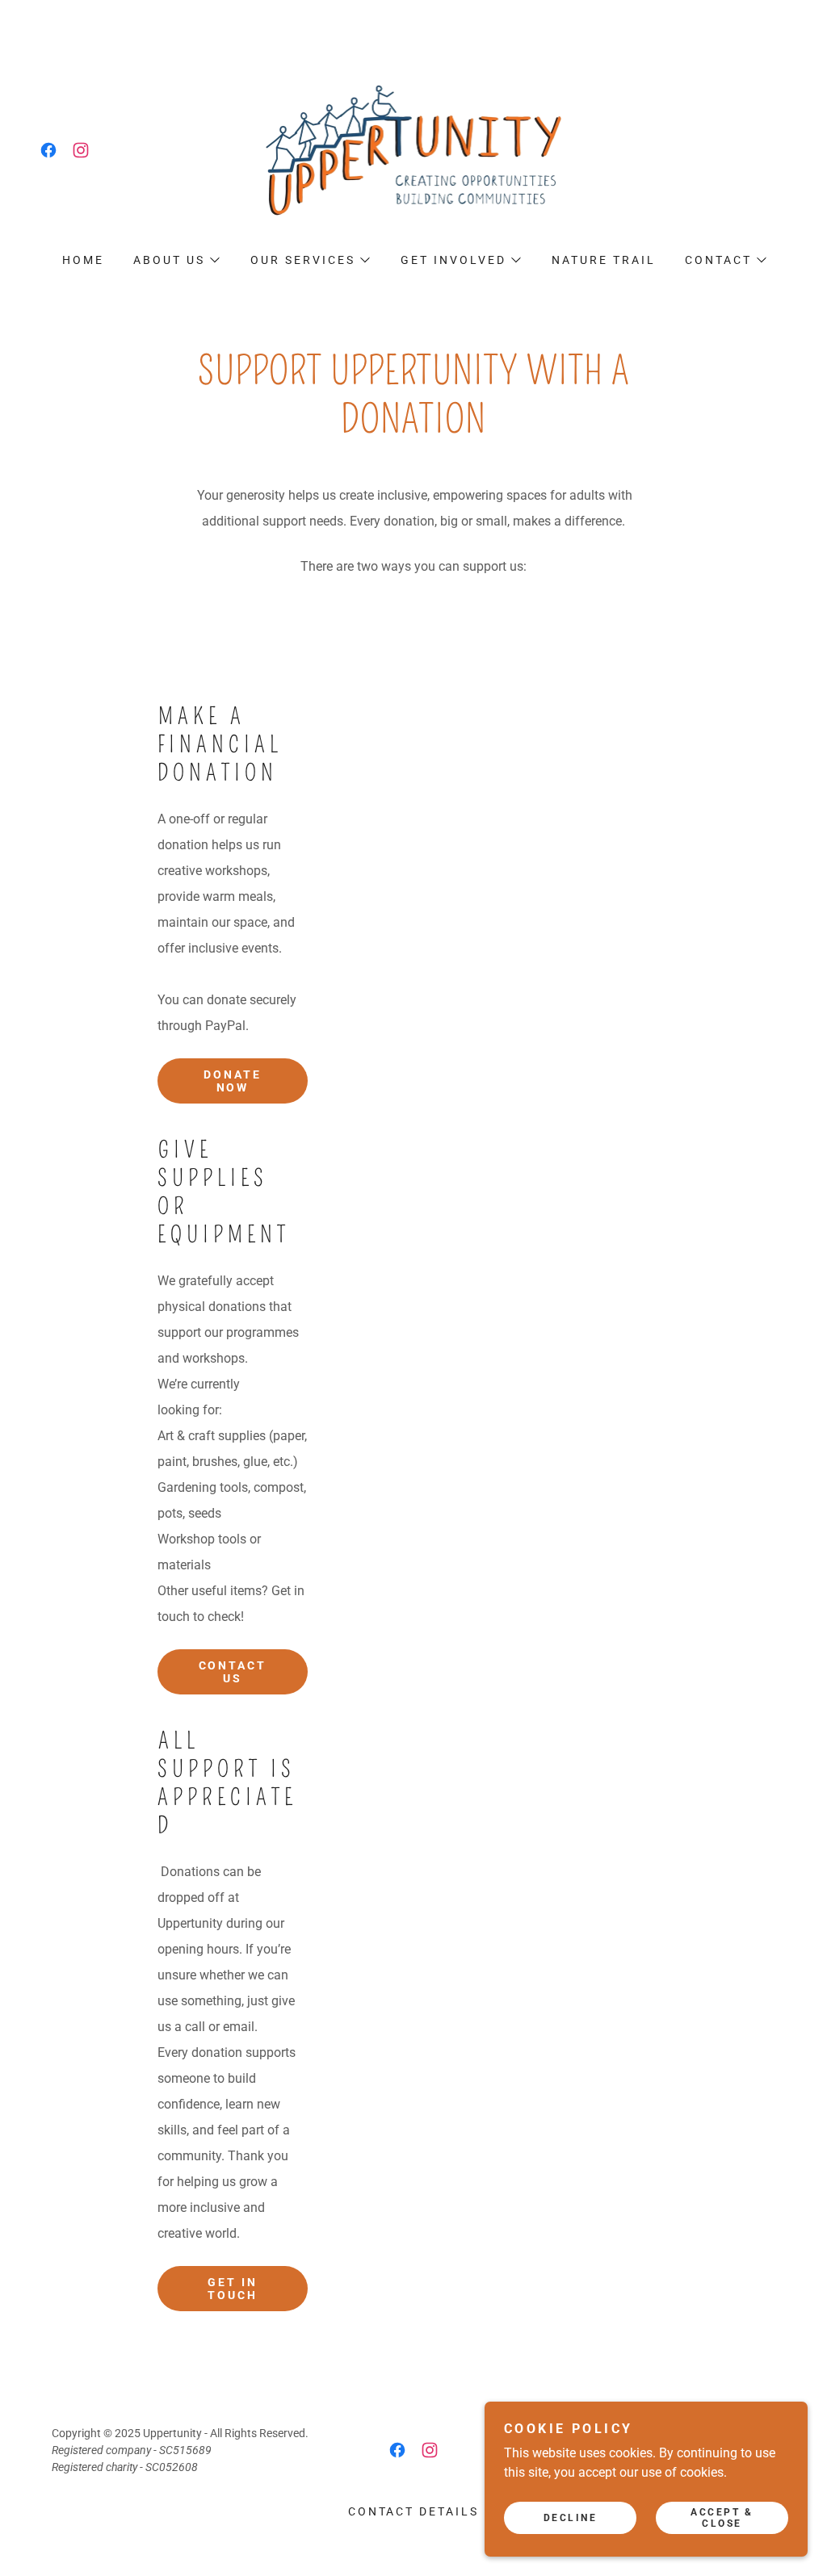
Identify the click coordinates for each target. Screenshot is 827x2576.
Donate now (233, 1081)
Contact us (233, 1672)
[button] (176, 260)
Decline (571, 2518)
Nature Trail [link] (604, 260)
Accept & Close (722, 2518)
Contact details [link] (414, 2511)
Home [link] (83, 260)
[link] (48, 150)
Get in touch (233, 2289)
